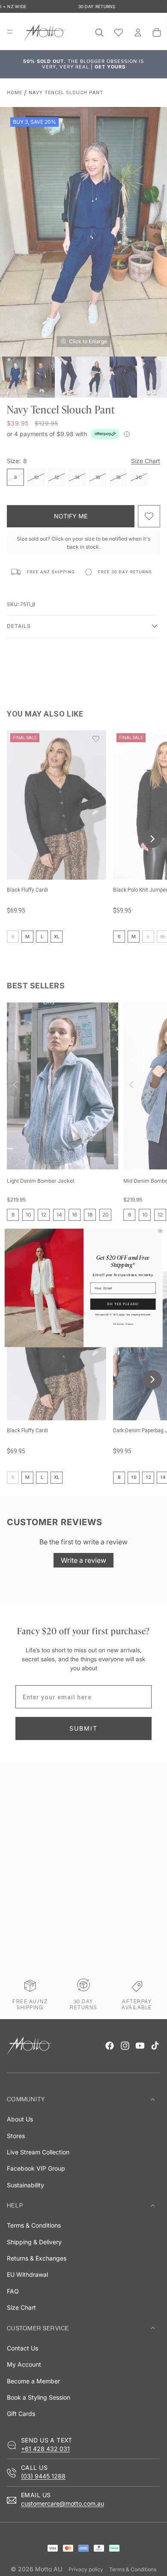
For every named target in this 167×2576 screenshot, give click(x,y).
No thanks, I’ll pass (123, 1324)
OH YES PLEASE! (123, 1304)
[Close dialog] (160, 1231)
